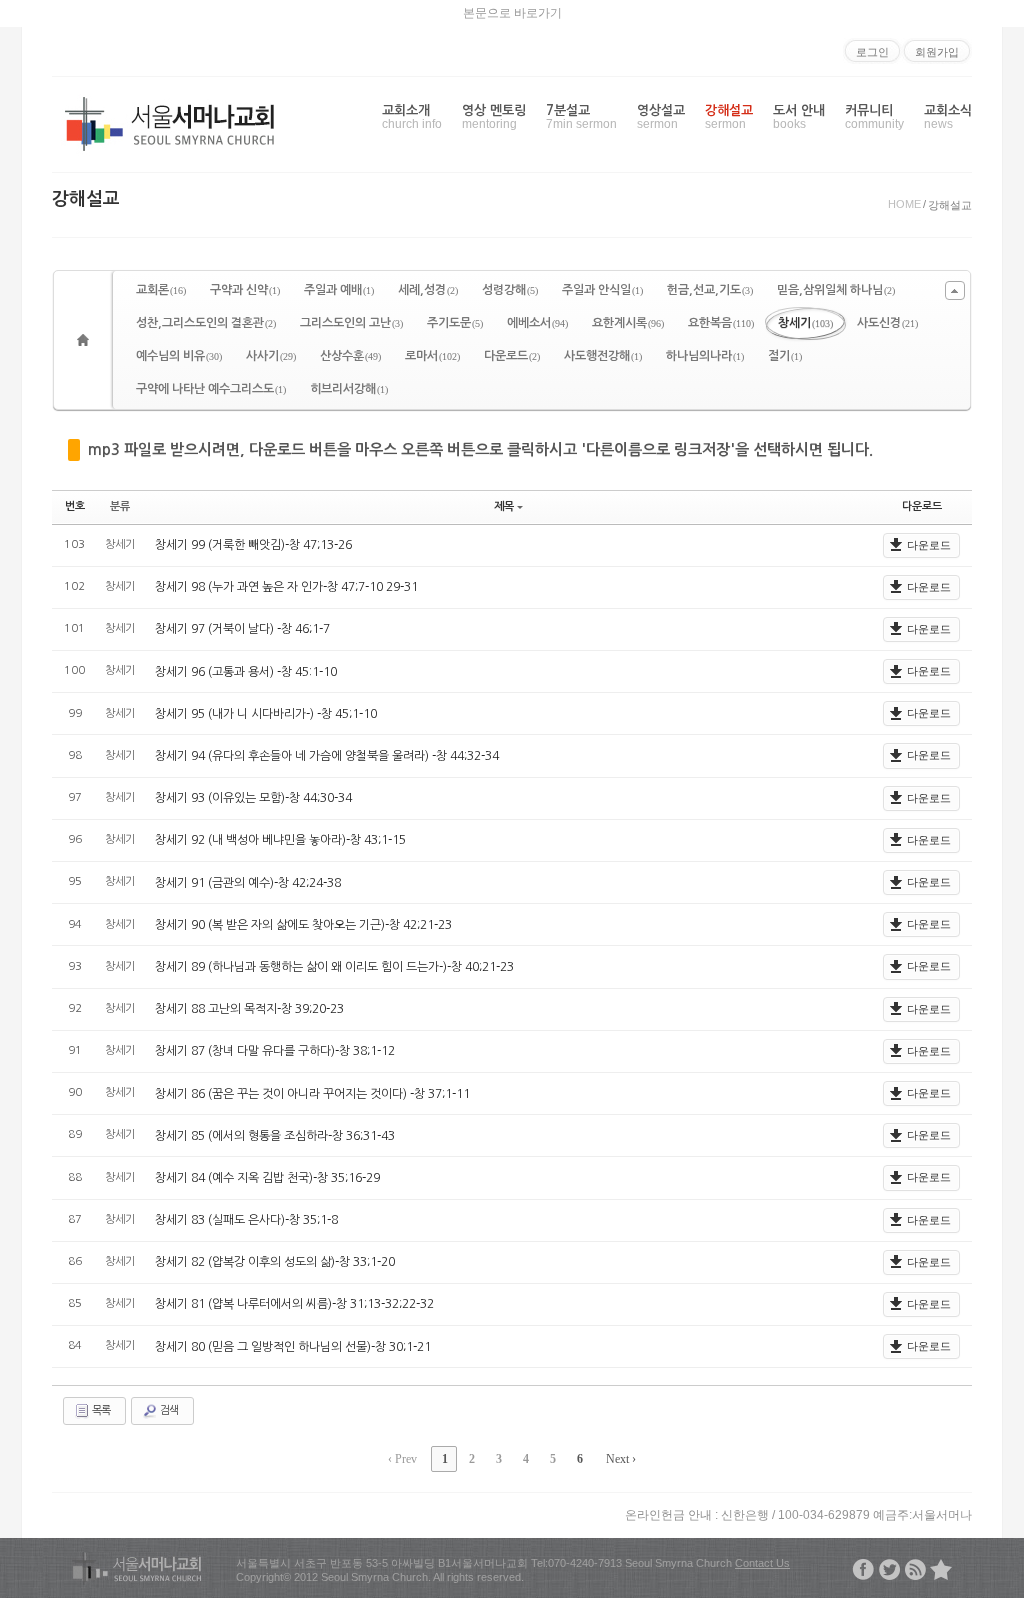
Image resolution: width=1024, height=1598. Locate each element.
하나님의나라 (705, 356)
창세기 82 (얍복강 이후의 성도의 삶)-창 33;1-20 (275, 1262)
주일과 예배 (339, 290)
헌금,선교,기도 (710, 290)
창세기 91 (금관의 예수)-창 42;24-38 (248, 883)
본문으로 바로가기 (512, 13)
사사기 (271, 356)
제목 (504, 506)
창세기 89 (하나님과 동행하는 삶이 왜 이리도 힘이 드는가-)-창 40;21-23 (334, 967)
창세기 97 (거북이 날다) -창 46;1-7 (242, 629)
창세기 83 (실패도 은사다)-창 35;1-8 (246, 1220)
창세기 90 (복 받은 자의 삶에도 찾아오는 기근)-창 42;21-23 (303, 925)
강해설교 (729, 117)
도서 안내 (799, 117)
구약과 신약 (245, 290)
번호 (75, 506)
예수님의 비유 (179, 356)
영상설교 (661, 117)
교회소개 (412, 117)
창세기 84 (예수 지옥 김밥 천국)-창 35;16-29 (267, 1178)
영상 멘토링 (494, 117)
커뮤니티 (874, 117)
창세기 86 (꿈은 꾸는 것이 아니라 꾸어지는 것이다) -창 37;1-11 (312, 1094)
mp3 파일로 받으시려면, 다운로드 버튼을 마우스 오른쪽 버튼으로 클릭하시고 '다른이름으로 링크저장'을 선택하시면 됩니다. (480, 449)
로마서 (432, 356)
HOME (904, 204)
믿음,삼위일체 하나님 (836, 290)
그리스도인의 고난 (351, 323)
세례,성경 (428, 290)
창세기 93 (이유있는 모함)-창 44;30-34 (253, 798)
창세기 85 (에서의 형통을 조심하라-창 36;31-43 (275, 1136)
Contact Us (762, 1563)
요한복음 (721, 323)
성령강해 (510, 290)
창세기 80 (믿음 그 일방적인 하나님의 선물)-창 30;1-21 (293, 1347)
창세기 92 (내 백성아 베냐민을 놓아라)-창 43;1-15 (280, 840)
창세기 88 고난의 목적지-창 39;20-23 (249, 1009)
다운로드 (512, 356)
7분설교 (581, 117)
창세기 (805, 323)
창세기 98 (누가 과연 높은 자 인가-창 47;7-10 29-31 (286, 587)
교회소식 (948, 117)
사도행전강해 (603, 356)
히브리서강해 (349, 389)
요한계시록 (628, 323)
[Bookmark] (941, 1569)
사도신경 (887, 323)
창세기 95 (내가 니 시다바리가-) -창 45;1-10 (266, 714)
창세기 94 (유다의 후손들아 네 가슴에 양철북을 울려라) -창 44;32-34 (327, 756)
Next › (621, 1459)
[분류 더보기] (955, 290)
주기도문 (455, 323)
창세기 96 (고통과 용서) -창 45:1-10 (246, 672)
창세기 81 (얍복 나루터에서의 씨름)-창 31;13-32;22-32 (294, 1304)
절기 (785, 356)
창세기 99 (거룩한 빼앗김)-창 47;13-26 (253, 545)
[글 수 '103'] (86, 340)
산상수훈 (350, 356)
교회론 (161, 290)
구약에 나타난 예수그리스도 (211, 389)
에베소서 (537, 323)
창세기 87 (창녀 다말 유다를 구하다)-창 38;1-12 (275, 1051)
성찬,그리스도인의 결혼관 (206, 323)
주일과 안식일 (602, 290)
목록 (100, 1410)
